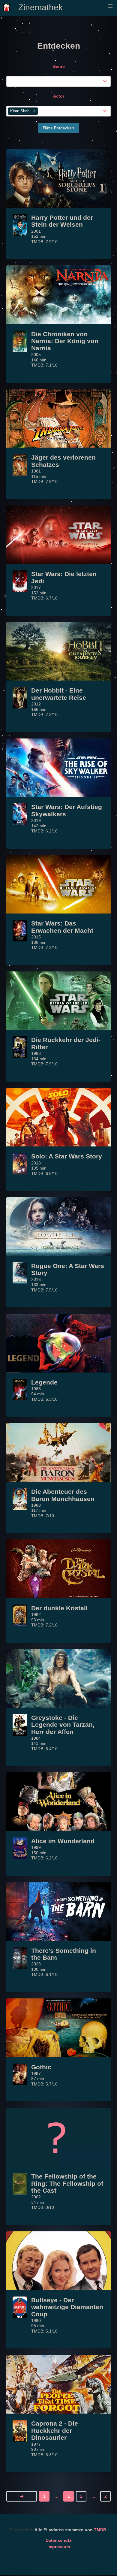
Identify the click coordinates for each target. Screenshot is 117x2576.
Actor (59, 96)
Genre (59, 66)
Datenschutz (58, 2540)
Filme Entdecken (58, 128)
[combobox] (60, 81)
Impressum (59, 2547)
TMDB (100, 2530)
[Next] (22, 2496)
